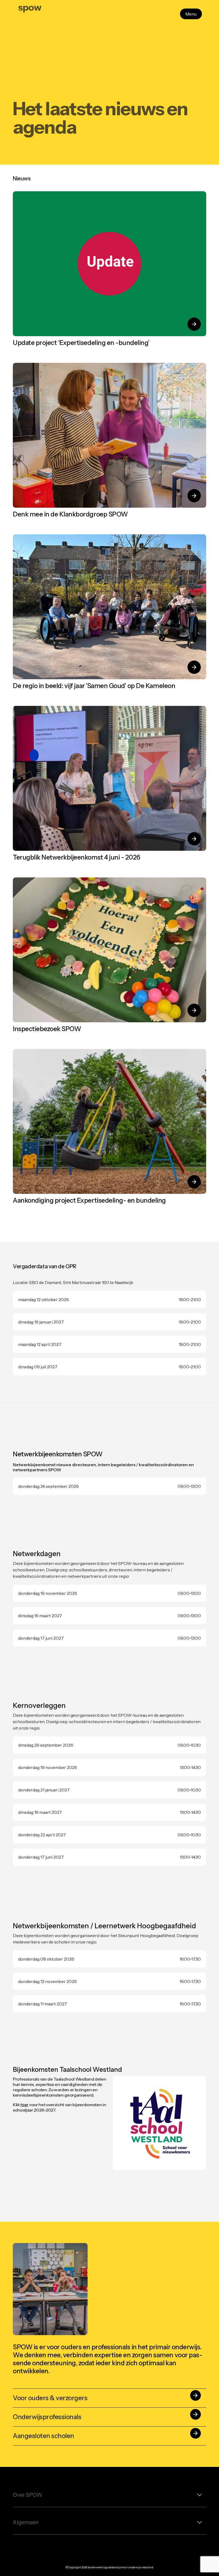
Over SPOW (28, 2495)
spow (30, 7)
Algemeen (26, 2522)
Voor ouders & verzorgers (106, 2397)
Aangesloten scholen (106, 2435)
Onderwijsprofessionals (106, 2416)
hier (24, 2105)
